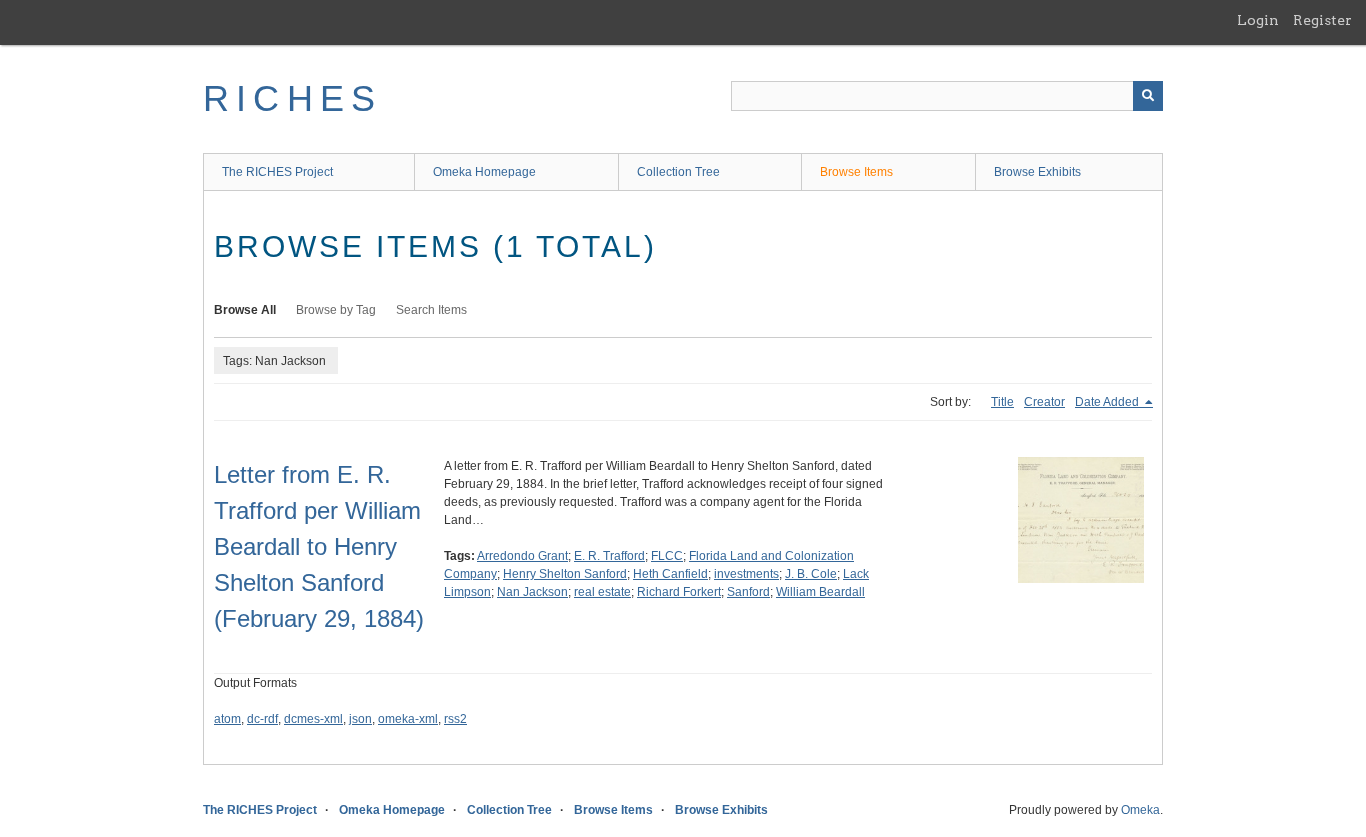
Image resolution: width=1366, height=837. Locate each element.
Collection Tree (678, 172)
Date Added (1108, 402)
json (360, 719)
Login (1258, 20)
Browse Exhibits (1037, 172)
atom (227, 719)
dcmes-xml (313, 719)
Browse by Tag (336, 310)
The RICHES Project (277, 172)
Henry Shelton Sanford (565, 574)
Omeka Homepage (484, 172)
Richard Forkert (679, 592)
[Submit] (1148, 96)
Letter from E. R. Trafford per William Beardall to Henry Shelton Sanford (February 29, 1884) (319, 546)
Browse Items (856, 172)
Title (1002, 402)
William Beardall (820, 592)
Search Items (431, 310)
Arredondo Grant (522, 556)
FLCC (667, 556)
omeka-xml (408, 719)
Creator (1044, 402)
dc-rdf (262, 719)
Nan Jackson (532, 592)
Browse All (245, 310)
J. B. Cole (811, 574)
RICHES (292, 98)
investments (746, 574)
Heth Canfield (670, 574)
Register (1322, 20)
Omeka (1140, 810)
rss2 (455, 719)
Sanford (748, 592)
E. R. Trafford (609, 556)
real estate (602, 592)
